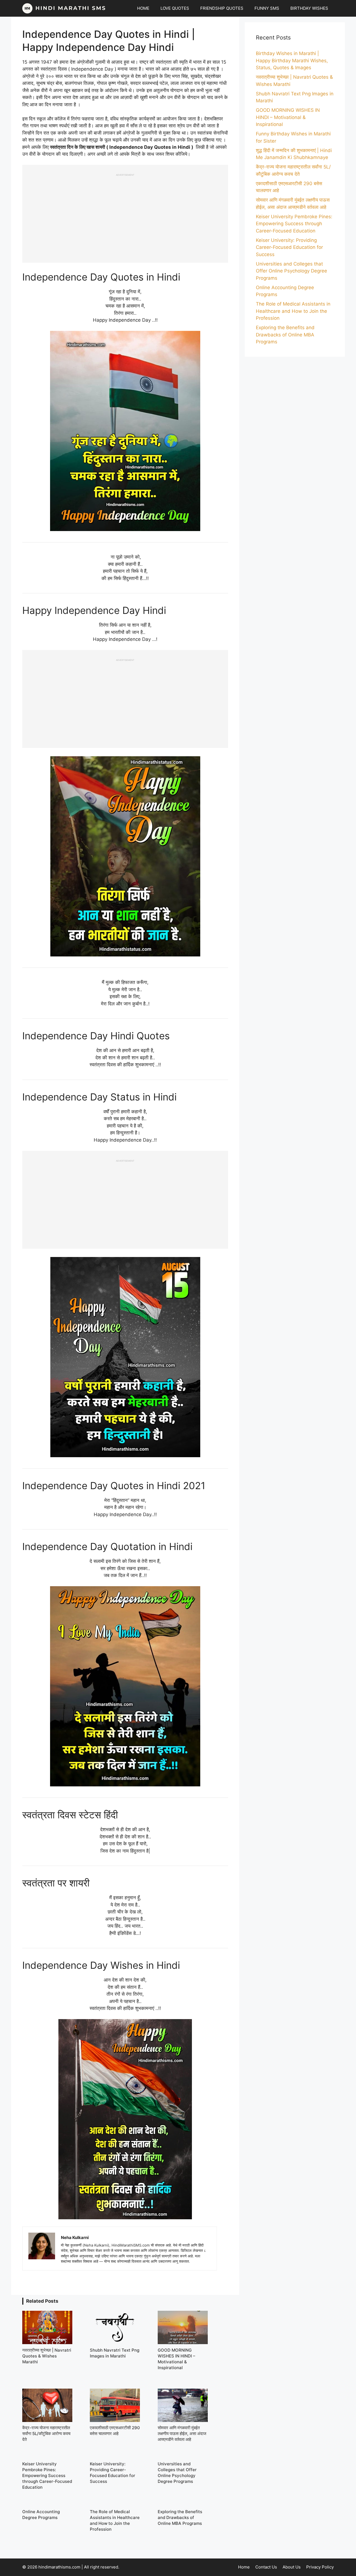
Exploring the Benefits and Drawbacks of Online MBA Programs (285, 335)
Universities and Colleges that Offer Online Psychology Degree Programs (291, 271)
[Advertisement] (125, 215)
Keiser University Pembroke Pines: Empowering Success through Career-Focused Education (294, 224)
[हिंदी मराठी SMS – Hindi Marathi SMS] (64, 8)
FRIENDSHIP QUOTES (222, 8)
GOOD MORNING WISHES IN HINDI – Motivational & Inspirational (288, 117)
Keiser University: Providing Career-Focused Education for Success (289, 247)
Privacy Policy (320, 2567)
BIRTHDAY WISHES (309, 8)
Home (244, 2567)
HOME (143, 8)
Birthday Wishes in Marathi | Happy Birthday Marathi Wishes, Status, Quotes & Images (292, 60)
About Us (292, 2567)
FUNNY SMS (267, 8)
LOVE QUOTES (175, 8)
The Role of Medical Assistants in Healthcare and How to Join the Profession (293, 311)
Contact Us (266, 2567)
